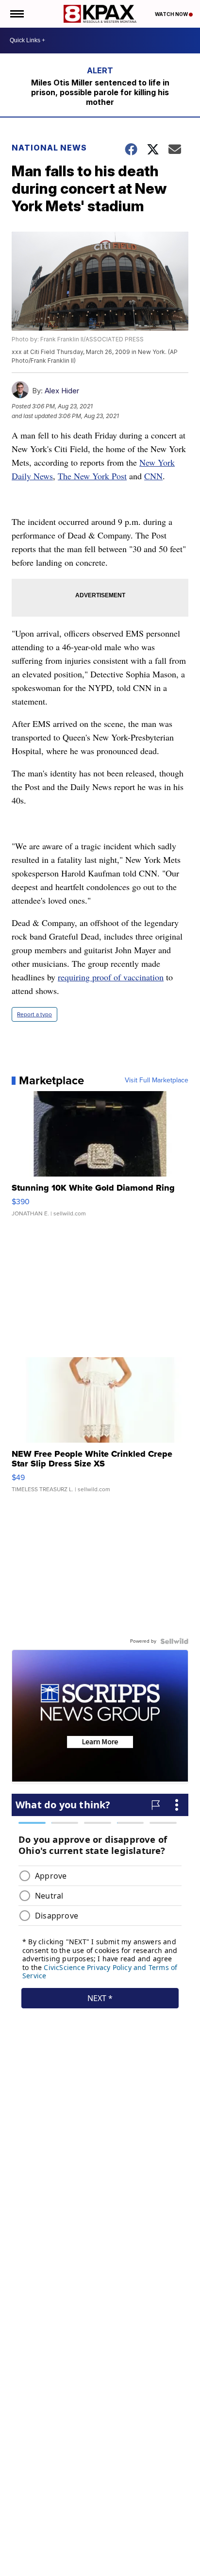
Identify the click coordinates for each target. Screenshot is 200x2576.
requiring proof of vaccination (111, 977)
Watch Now (172, 14)
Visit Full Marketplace (157, 1080)
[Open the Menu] (16, 14)
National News (49, 148)
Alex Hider (62, 391)
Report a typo (34, 1014)
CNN (153, 476)
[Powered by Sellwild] (174, 1641)
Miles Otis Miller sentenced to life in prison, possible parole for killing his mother (100, 92)
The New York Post (92, 476)
